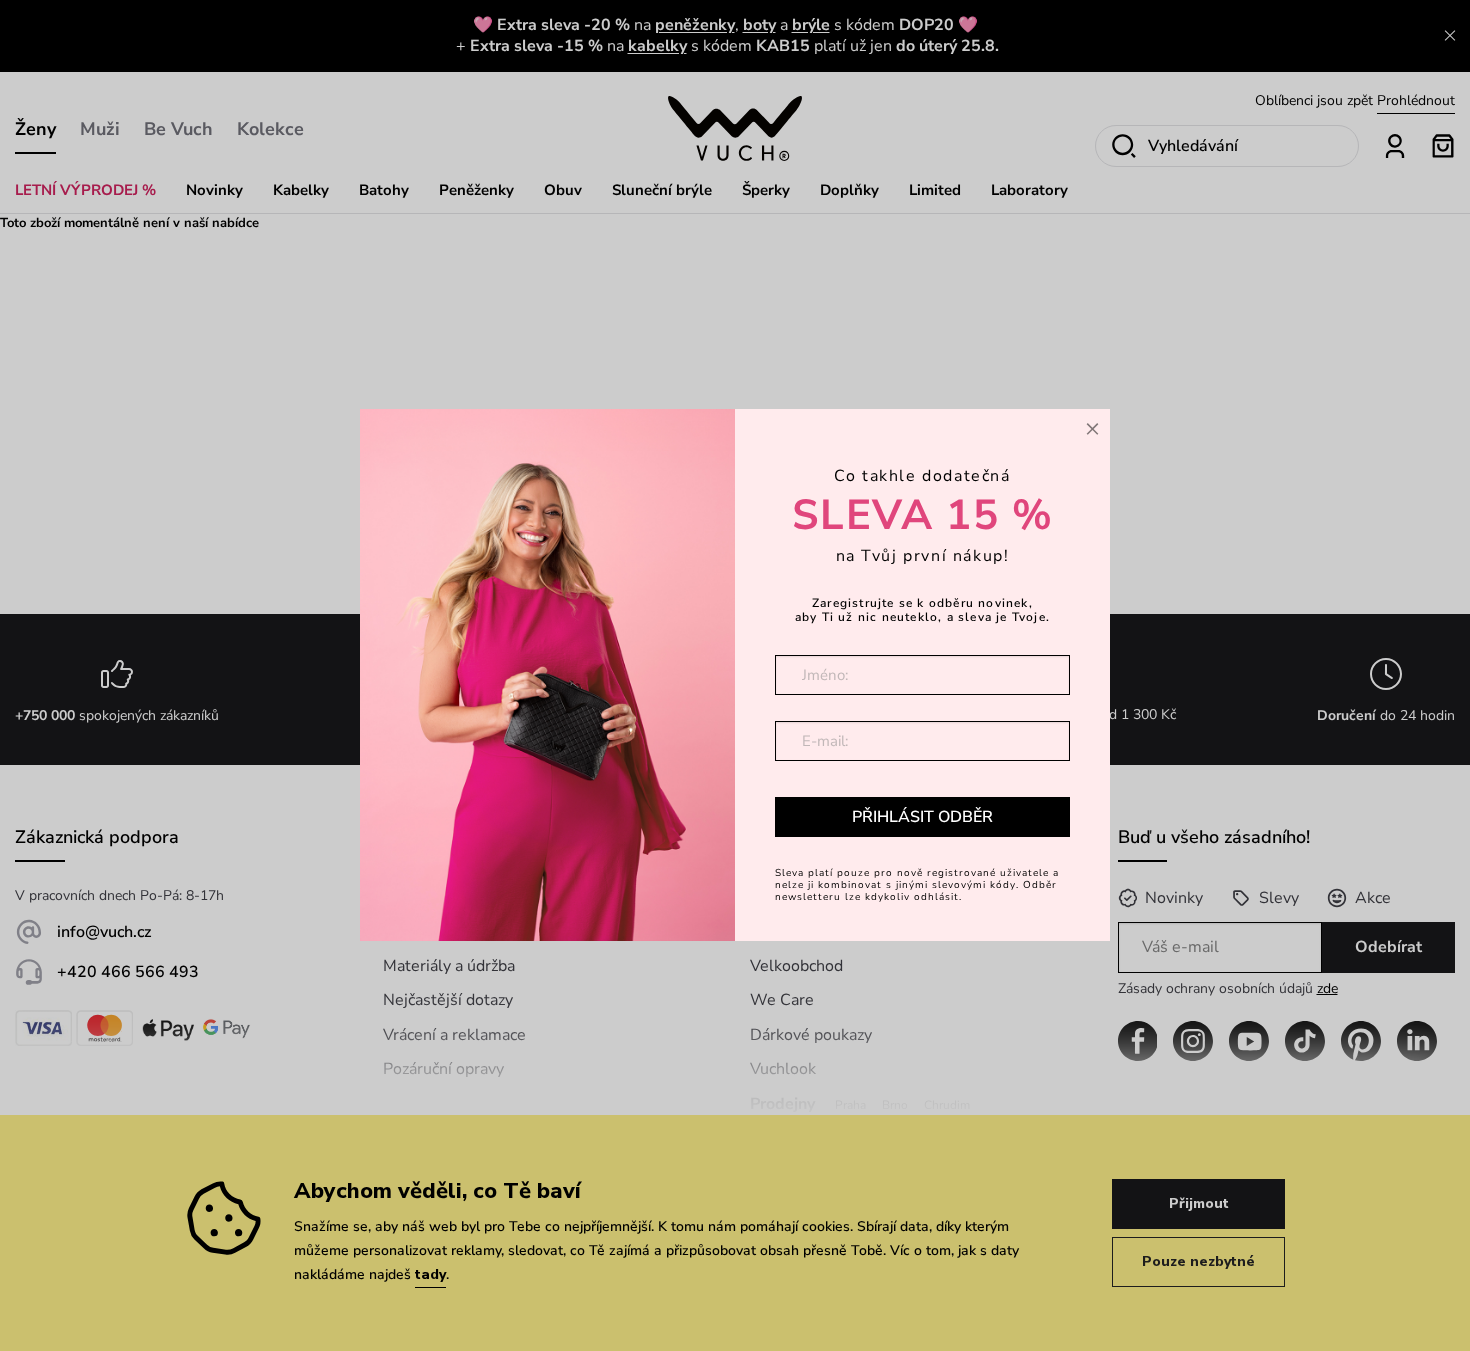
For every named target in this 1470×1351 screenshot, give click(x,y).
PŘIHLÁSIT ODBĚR (922, 816)
